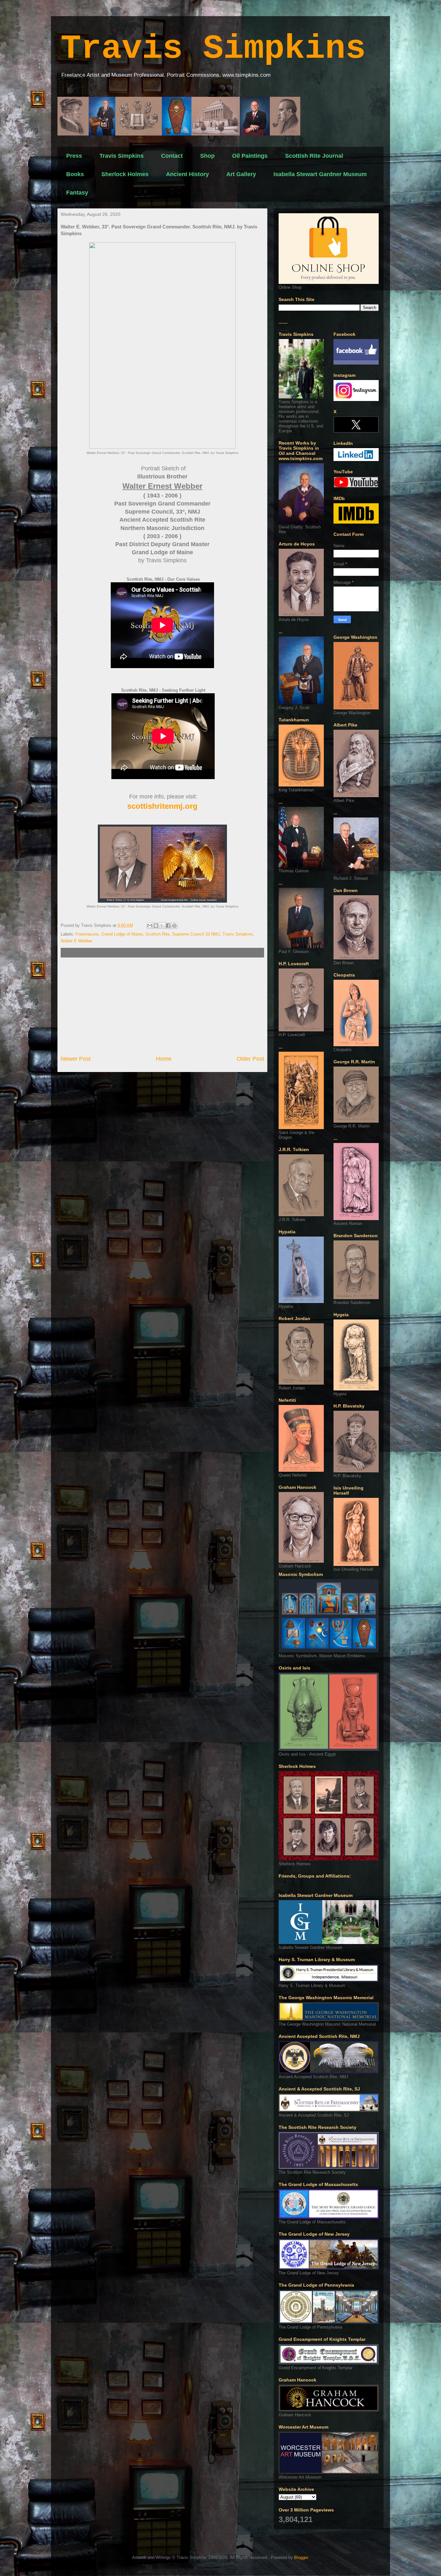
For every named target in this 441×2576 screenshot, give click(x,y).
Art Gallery (241, 174)
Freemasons (87, 934)
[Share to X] (162, 926)
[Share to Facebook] (168, 926)
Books (75, 174)
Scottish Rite (157, 934)
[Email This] (150, 926)
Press (74, 156)
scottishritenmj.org (162, 806)
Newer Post (76, 1059)
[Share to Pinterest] (174, 926)
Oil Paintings (250, 156)
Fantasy (77, 193)
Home (164, 1059)
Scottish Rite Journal (314, 156)
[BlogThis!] (156, 926)
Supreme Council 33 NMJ (196, 934)
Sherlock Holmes (125, 174)
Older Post (250, 1059)
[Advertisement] (162, 1006)
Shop (207, 156)
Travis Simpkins (213, 49)
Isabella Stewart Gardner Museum (320, 174)
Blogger (301, 2557)
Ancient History (187, 174)
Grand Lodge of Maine (122, 934)
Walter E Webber (77, 941)
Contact (172, 156)
